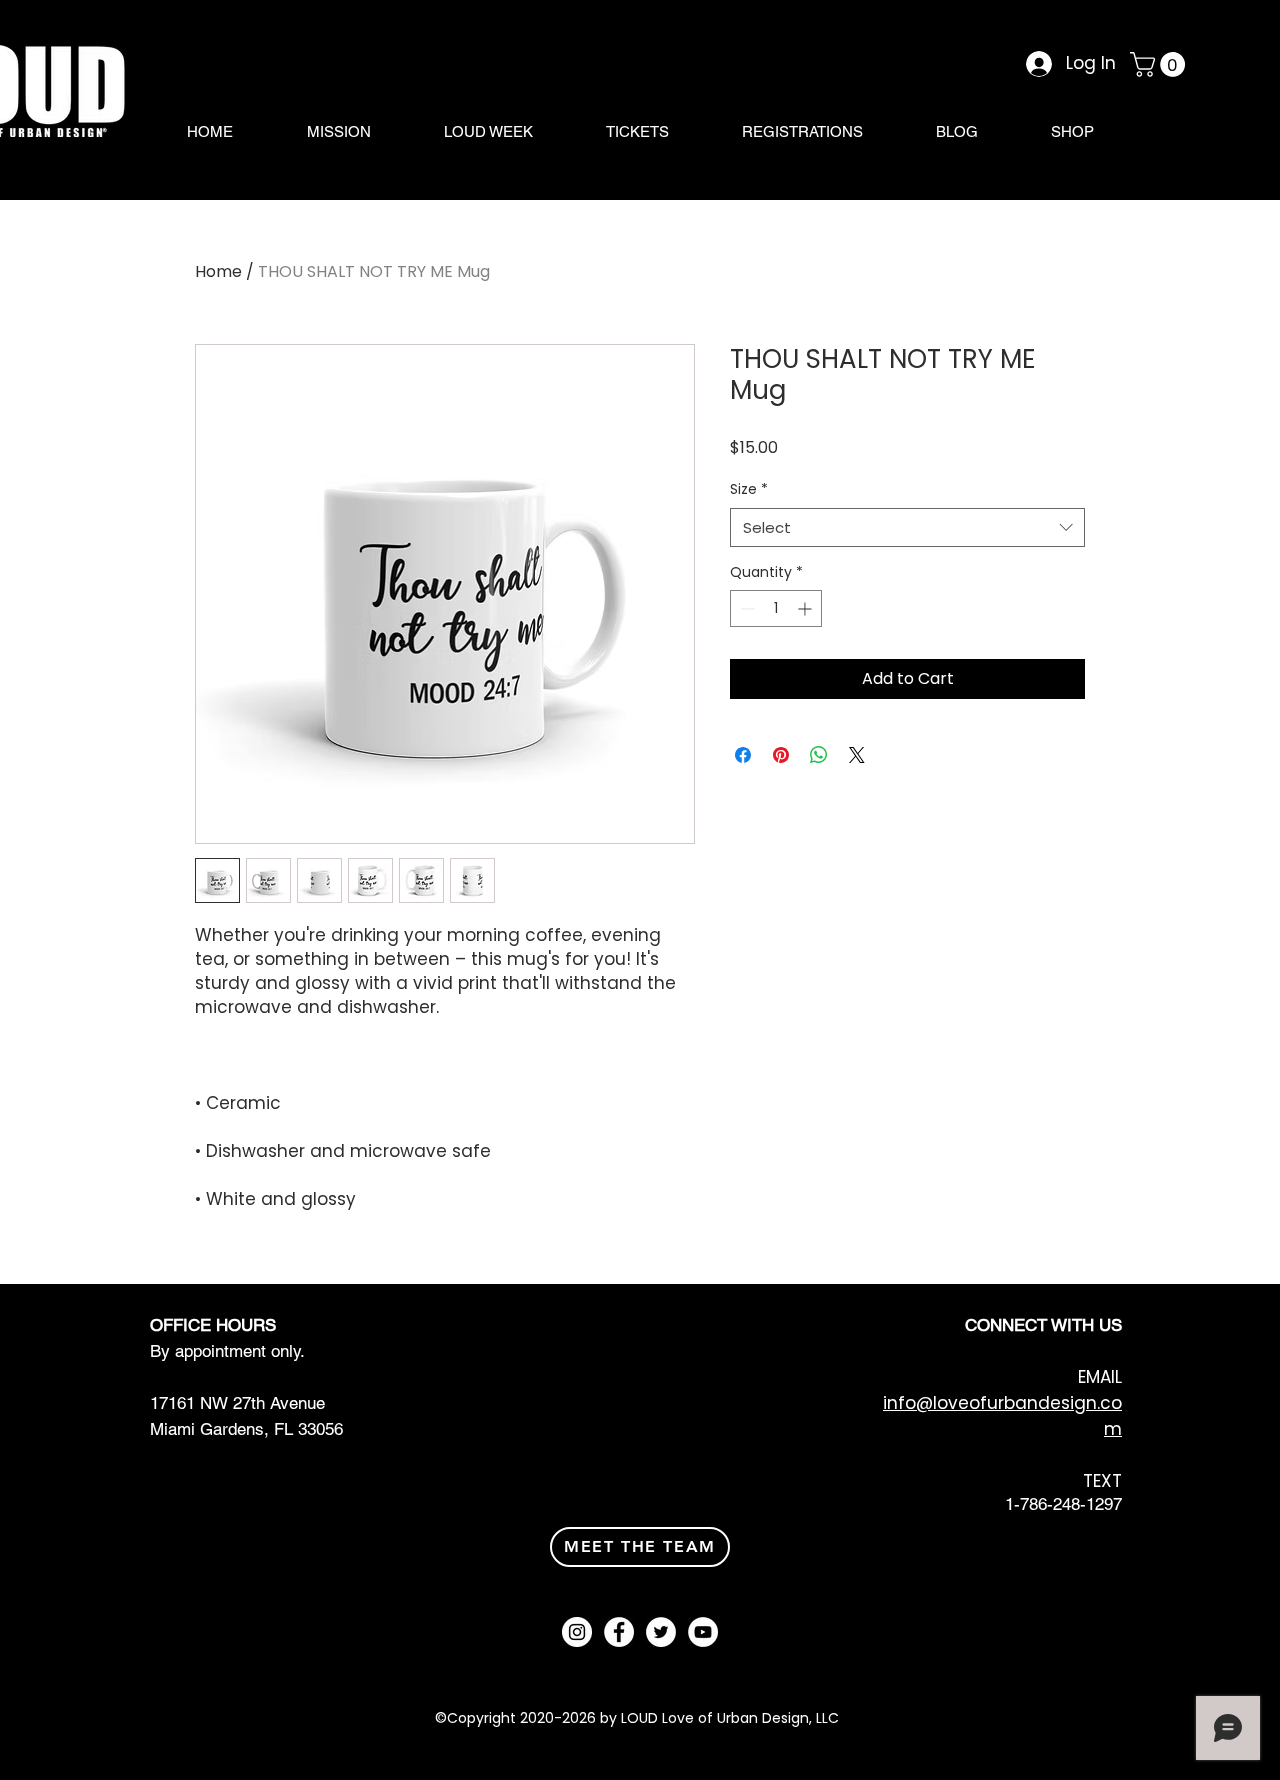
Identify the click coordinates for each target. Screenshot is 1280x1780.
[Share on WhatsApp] (819, 755)
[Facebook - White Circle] (619, 1632)
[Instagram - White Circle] (577, 1632)
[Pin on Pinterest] (781, 755)
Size (749, 489)
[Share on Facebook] (743, 755)
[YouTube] (703, 1632)
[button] (1160, 64)
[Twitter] (661, 1632)
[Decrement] (745, 608)
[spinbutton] (776, 608)
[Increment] (806, 608)
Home (218, 271)
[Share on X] (857, 755)
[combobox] (907, 527)
